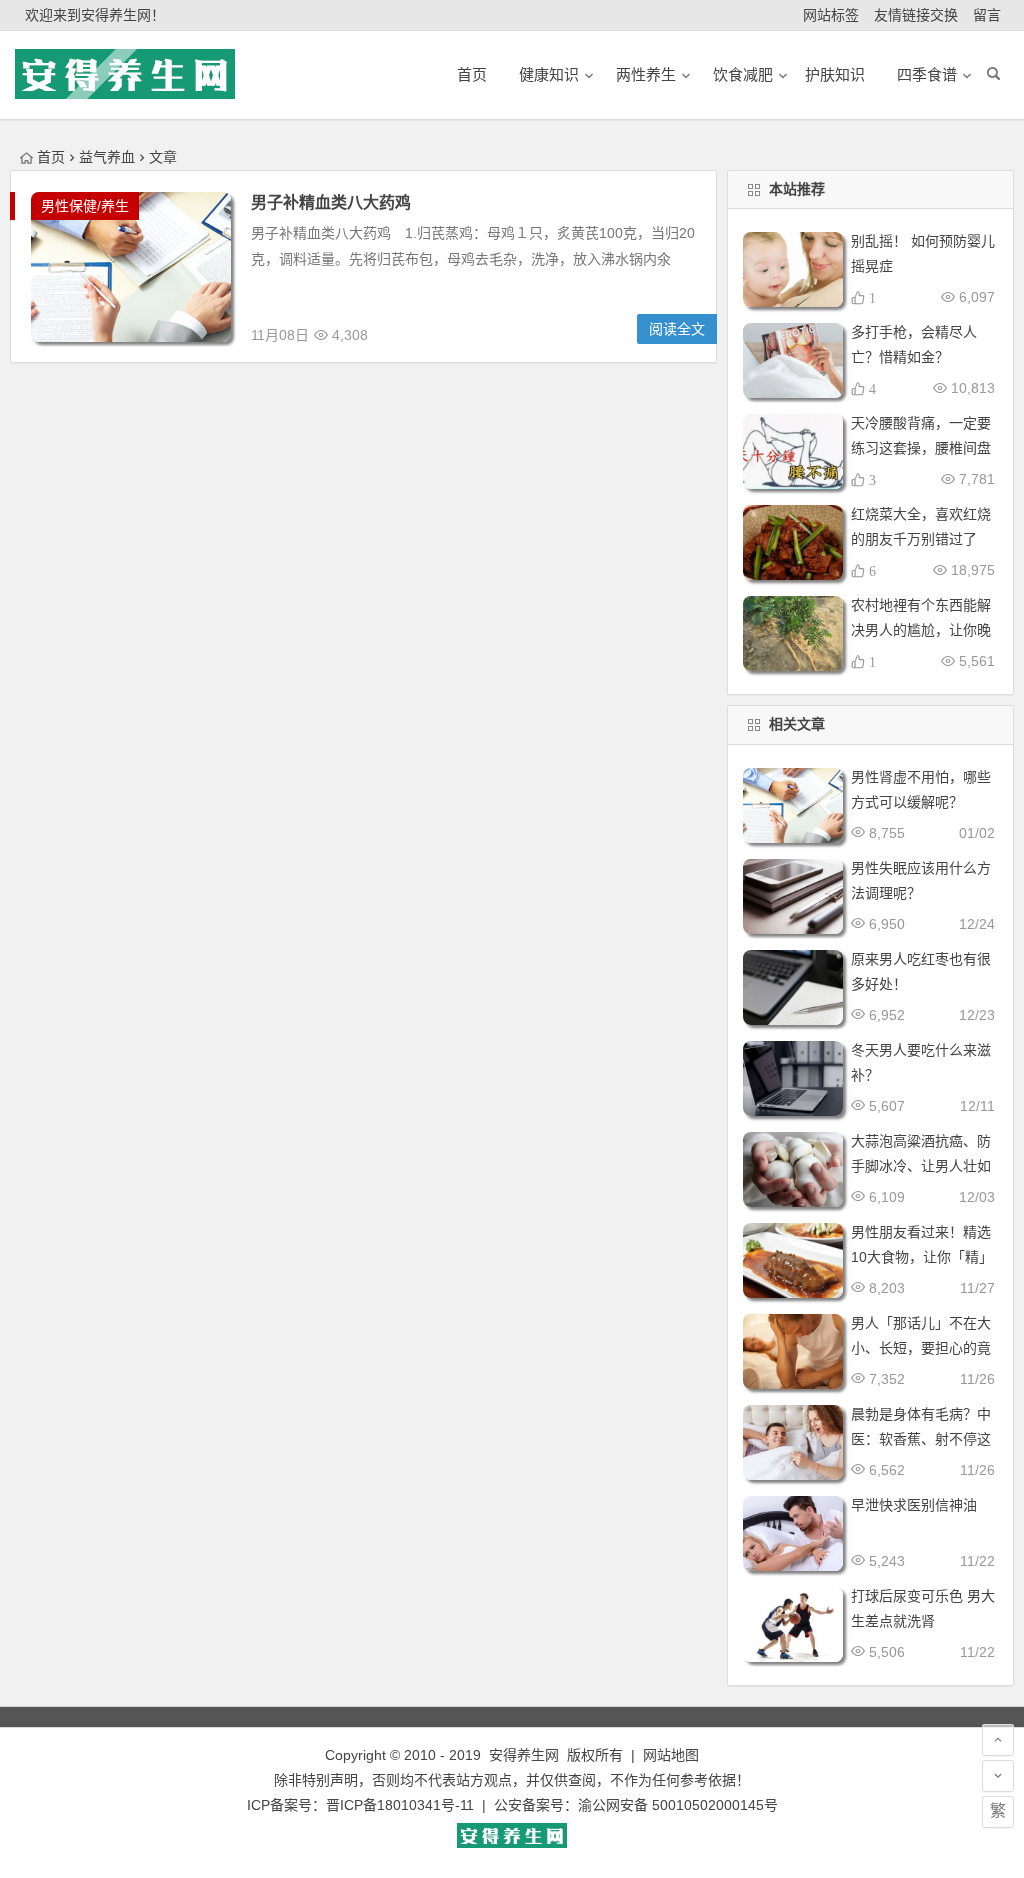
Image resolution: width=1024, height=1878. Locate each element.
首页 (51, 157)
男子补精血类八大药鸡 (331, 202)
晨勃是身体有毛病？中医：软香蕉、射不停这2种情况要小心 (921, 1439)
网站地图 (671, 1755)
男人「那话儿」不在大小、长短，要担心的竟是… (921, 1348)
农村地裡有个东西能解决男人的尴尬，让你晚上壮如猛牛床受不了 (921, 630)
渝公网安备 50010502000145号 (678, 1805)
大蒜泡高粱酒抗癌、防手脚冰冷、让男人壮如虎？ (921, 1166)
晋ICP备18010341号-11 (400, 1805)
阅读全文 (677, 329)
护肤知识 (835, 74)
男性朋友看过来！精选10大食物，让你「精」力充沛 (922, 1257)
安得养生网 (524, 1755)
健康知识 (549, 74)
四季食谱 (927, 74)
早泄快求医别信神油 (914, 1505)
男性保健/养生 (85, 206)
